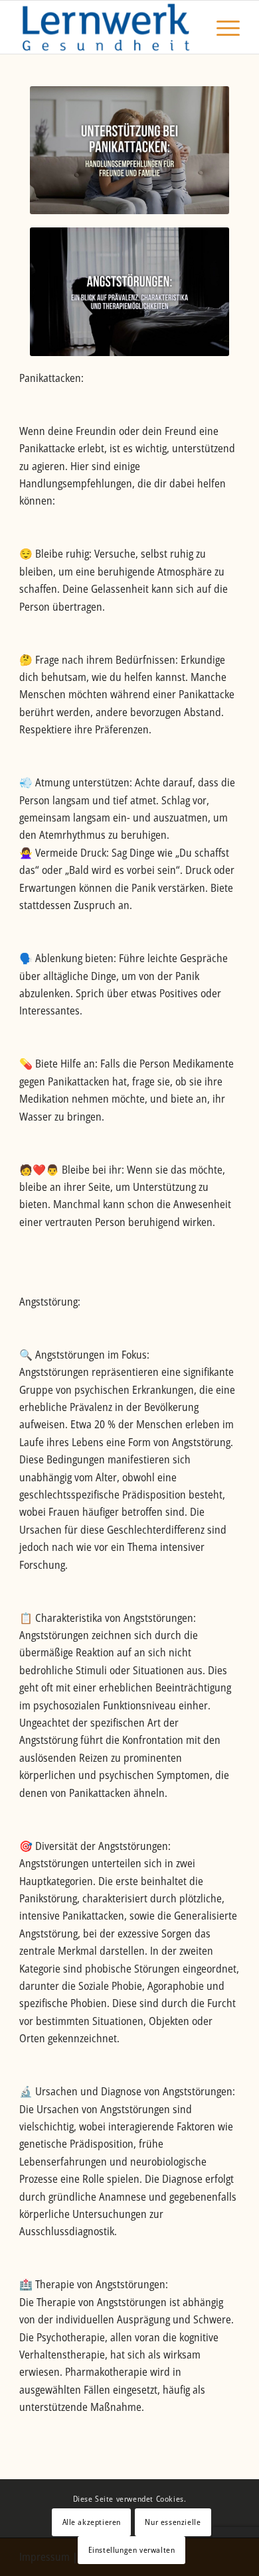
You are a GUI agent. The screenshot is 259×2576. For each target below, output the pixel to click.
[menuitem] (221, 27)
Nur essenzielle (173, 2522)
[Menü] (221, 27)
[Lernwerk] (107, 27)
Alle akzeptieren (92, 2522)
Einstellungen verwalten (132, 2550)
